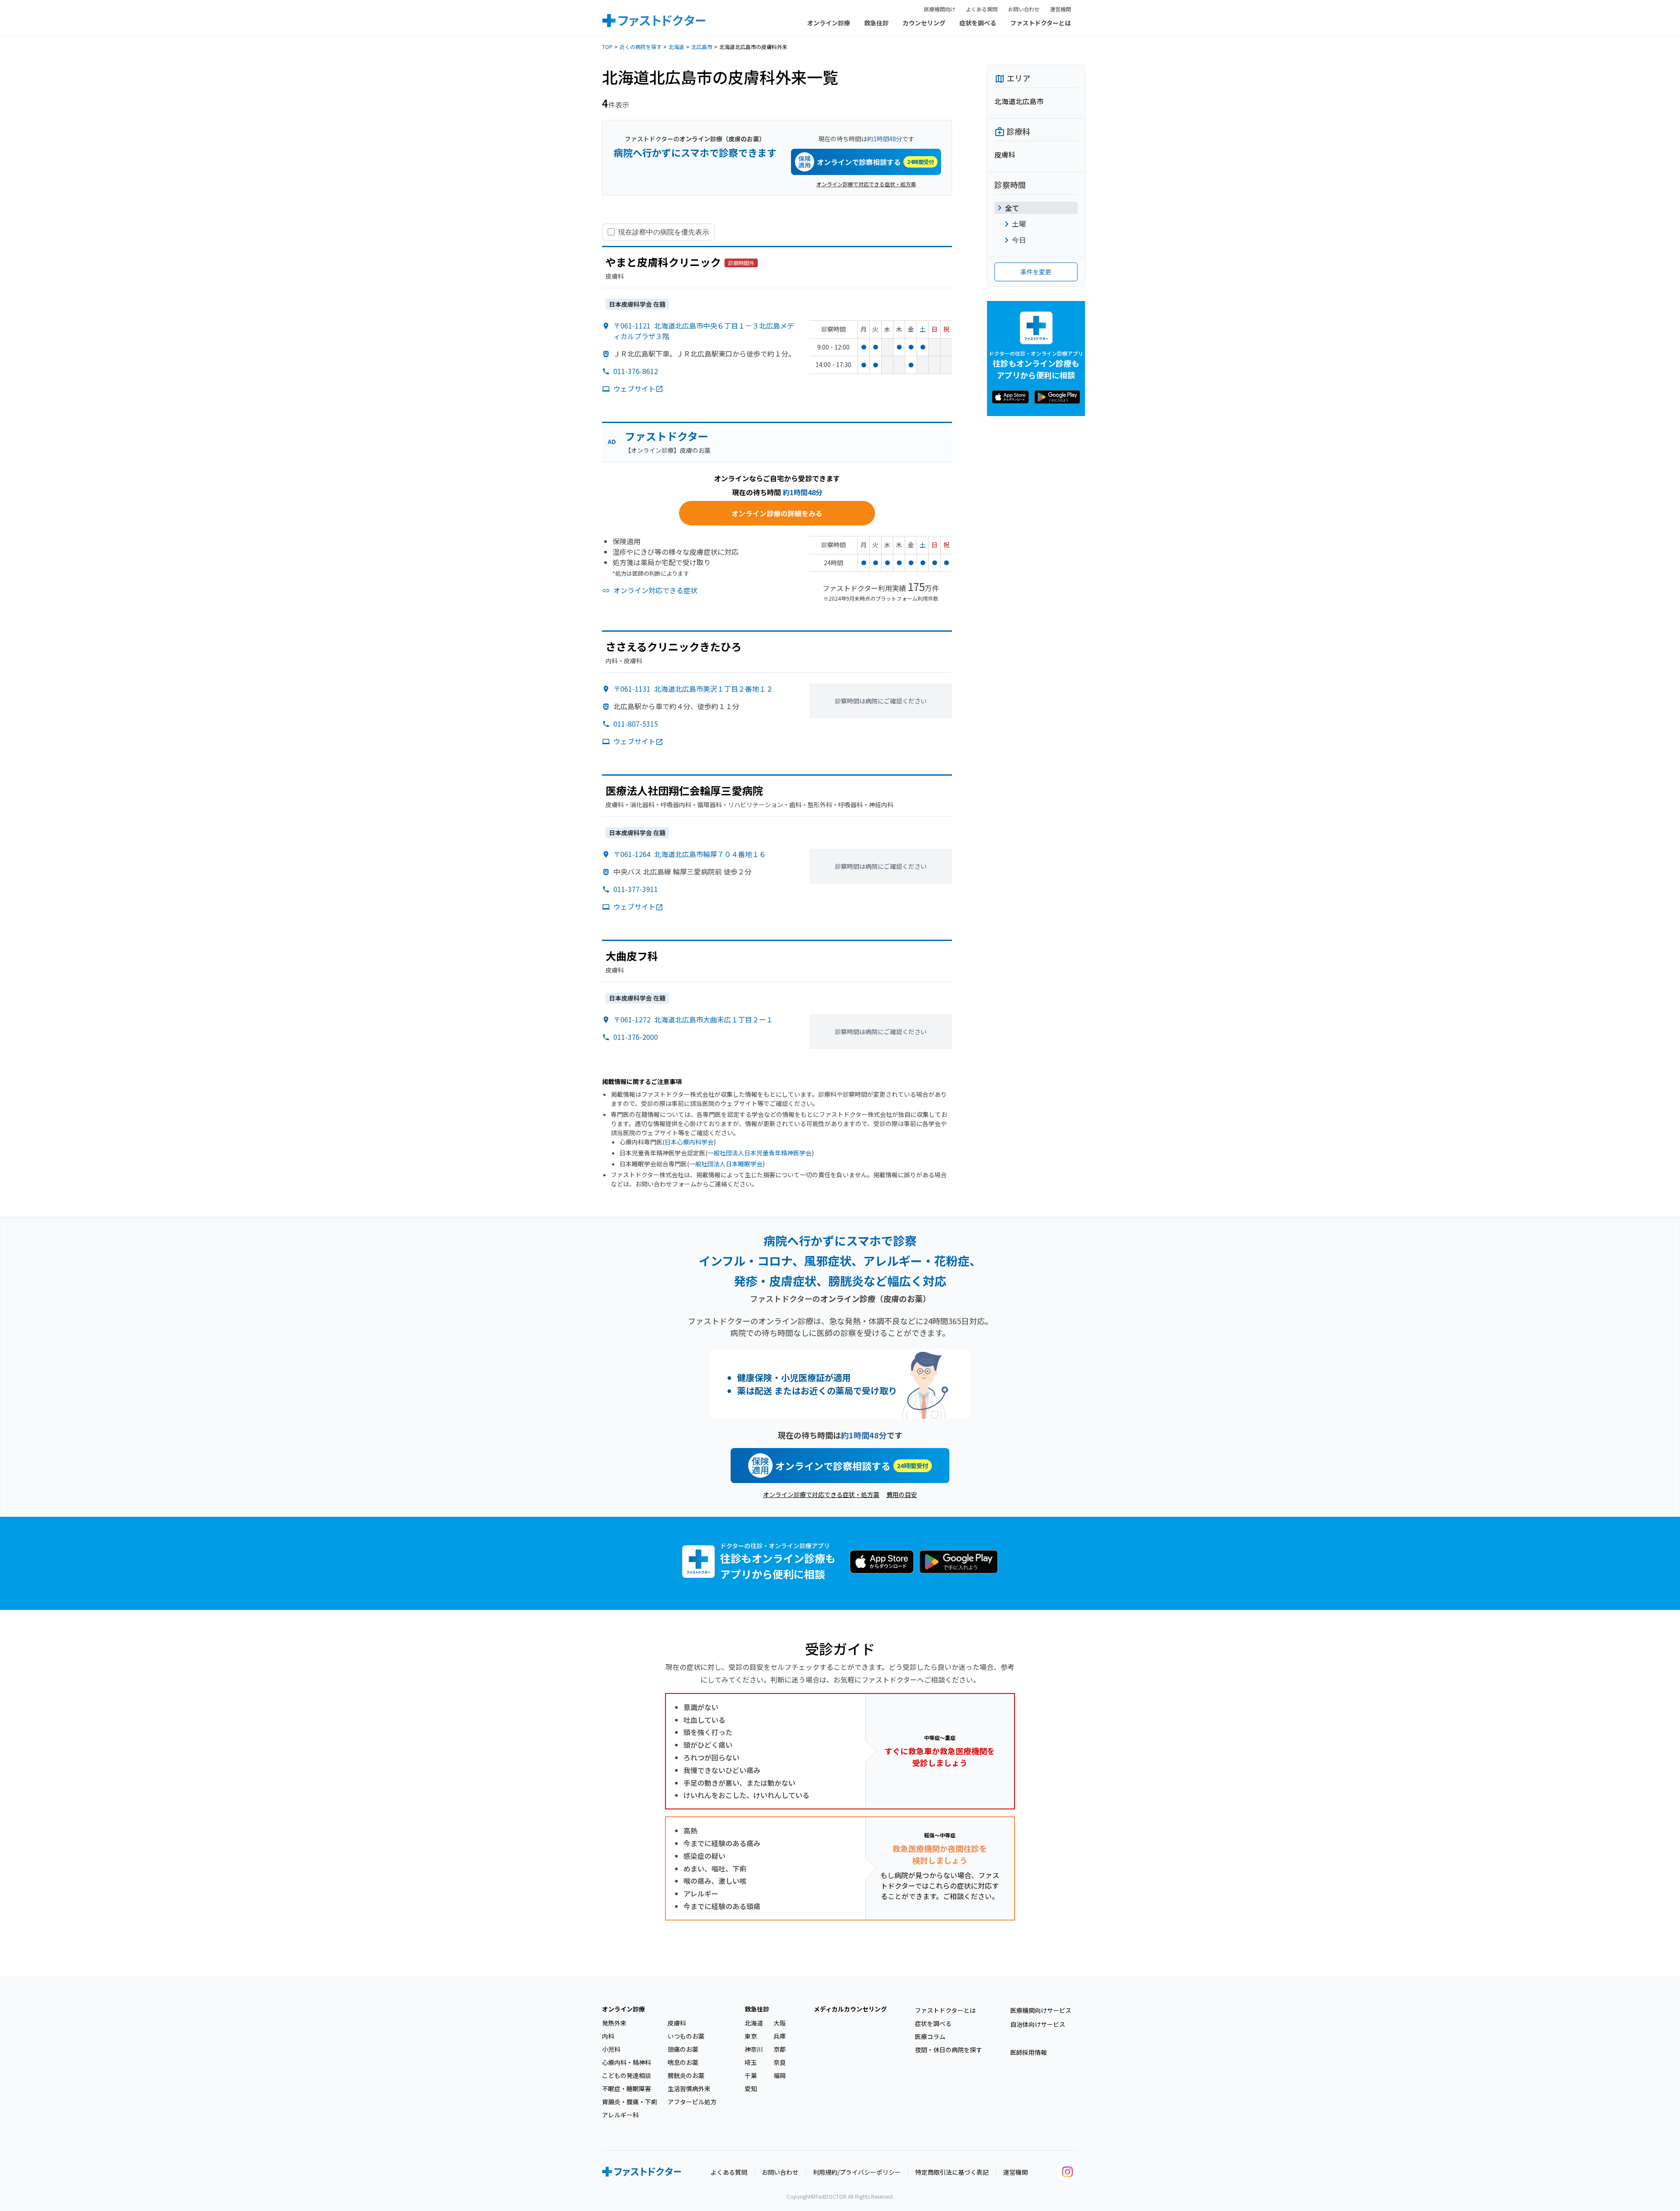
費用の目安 (902, 1494)
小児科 (611, 2049)
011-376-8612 (636, 371)
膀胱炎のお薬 (686, 2075)
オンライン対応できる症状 (655, 590)
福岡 (780, 2075)
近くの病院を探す (640, 47)
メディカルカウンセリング (850, 2009)
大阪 (780, 2023)
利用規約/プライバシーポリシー (857, 2172)
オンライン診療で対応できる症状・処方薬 (866, 184)
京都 (780, 2049)
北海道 (676, 47)
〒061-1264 (690, 854)
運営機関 (1060, 9)
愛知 (751, 2089)
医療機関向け (940, 9)
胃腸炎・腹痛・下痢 (630, 2102)
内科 (608, 2036)
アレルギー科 (620, 2115)
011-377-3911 (636, 889)
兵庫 (780, 2036)
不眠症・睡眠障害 (626, 2089)
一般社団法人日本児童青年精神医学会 (759, 1153)
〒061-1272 (693, 1019)
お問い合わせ (1024, 9)
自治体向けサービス (1038, 2024)
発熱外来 (614, 2023)
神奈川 (754, 2049)
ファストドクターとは (1041, 23)
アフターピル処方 (692, 2102)
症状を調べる (978, 23)
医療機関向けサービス (1041, 2010)
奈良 (780, 2062)
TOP (607, 47)
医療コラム (930, 2036)
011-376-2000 (636, 1037)
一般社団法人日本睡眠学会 (726, 1164)
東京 (751, 2036)
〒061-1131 (693, 689)
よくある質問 (982, 9)
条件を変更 (1036, 272)
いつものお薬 (686, 2036)
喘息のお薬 (683, 2062)
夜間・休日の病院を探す (948, 2050)
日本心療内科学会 (689, 1142)
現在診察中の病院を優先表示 (664, 232)
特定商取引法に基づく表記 (952, 2172)
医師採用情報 (1029, 2052)
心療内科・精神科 (626, 2062)
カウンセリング (924, 23)
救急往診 (876, 23)
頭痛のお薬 (683, 2049)
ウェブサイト (634, 388)
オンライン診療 (829, 23)
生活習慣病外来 (689, 2089)
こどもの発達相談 (626, 2075)
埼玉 (751, 2062)
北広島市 (702, 47)
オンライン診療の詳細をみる (777, 513)
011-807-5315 (636, 724)
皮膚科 (677, 2023)
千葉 (751, 2075)
